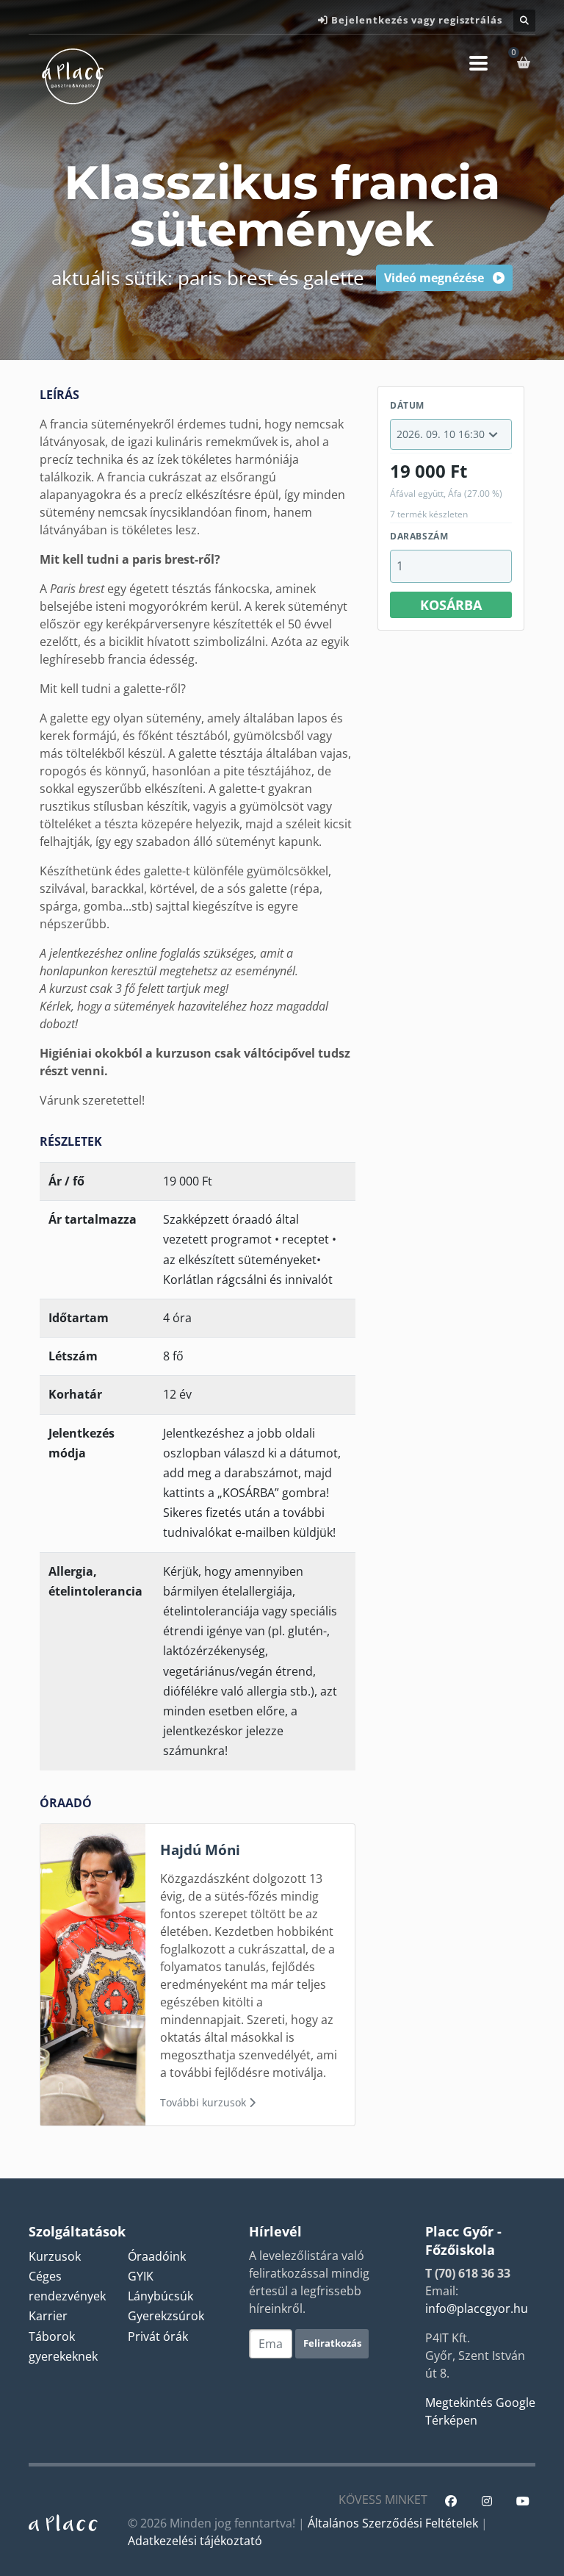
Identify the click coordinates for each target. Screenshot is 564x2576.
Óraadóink (157, 2256)
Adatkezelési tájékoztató (195, 2541)
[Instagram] (487, 2501)
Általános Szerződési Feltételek (393, 2523)
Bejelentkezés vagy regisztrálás (417, 20)
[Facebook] (451, 2501)
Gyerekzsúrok (166, 2316)
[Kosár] (526, 62)
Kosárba (451, 605)
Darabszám (419, 536)
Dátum (407, 405)
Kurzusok (55, 2256)
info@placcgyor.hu (477, 2308)
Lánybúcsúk (160, 2296)
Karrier (48, 2316)
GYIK (141, 2276)
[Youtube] (523, 2501)
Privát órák (158, 2336)
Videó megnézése (435, 278)
